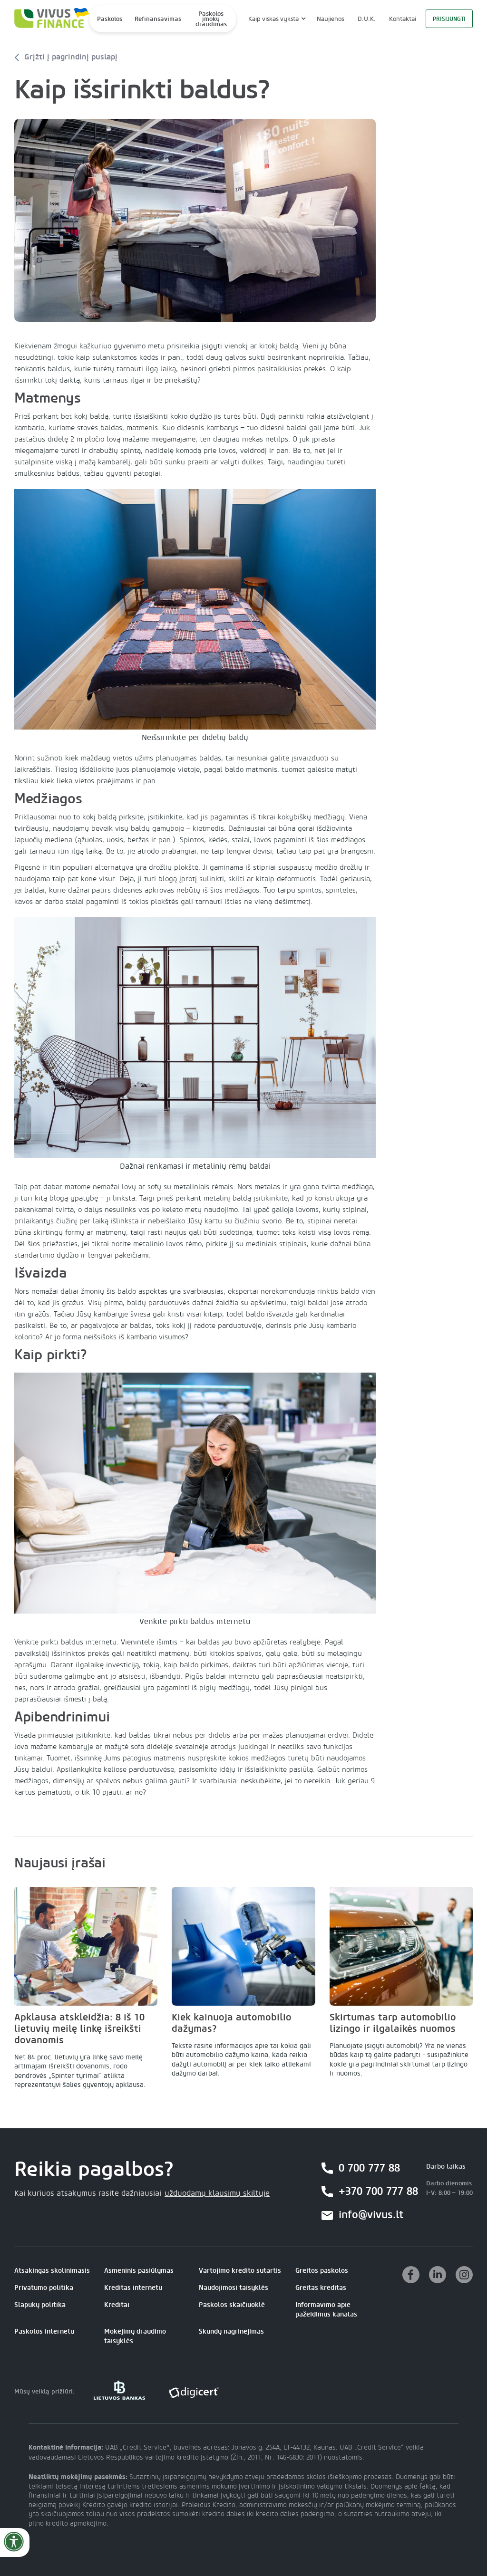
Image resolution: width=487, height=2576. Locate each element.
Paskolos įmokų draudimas (211, 19)
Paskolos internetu (44, 2331)
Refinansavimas (158, 19)
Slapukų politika (40, 2305)
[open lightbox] (195, 220)
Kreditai (117, 2305)
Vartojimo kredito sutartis (240, 2271)
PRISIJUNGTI (449, 19)
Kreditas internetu (133, 2288)
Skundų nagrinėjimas (231, 2331)
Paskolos (110, 19)
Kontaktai (403, 19)
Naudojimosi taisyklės (234, 2288)
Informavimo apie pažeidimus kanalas (326, 2310)
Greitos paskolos (322, 2271)
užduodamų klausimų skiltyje (217, 2193)
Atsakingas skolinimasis (52, 2271)
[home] (49, 19)
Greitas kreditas (321, 2288)
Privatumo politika (44, 2288)
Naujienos (331, 19)
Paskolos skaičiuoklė (232, 2305)
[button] (276, 19)
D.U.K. (367, 19)
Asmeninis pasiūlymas (139, 2271)
